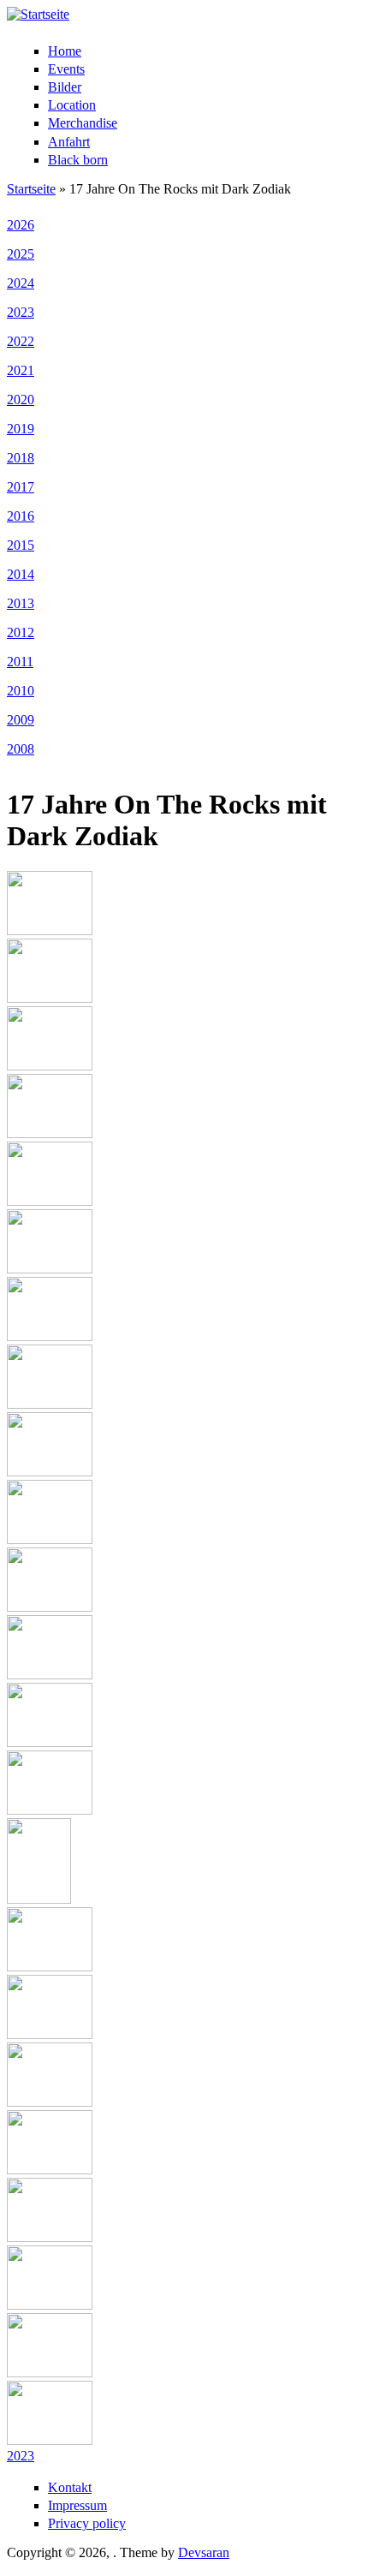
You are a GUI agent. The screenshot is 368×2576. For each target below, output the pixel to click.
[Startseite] (38, 14)
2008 (21, 749)
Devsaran (204, 2552)
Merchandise (83, 123)
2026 (21, 225)
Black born (78, 160)
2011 (20, 662)
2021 (21, 370)
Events (66, 69)
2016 (21, 516)
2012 (21, 632)
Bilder (65, 87)
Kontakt (70, 2487)
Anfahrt (69, 142)
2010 (21, 691)
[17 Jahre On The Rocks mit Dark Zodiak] (50, 930)
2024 (21, 283)
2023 (21, 312)
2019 (21, 429)
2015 (21, 545)
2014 (21, 574)
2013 (21, 603)
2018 (21, 458)
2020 (21, 400)
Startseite (31, 189)
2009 (21, 720)
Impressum (77, 2505)
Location (72, 105)
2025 (21, 254)
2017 (21, 487)
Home (65, 51)
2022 (21, 341)
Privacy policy (87, 2523)
